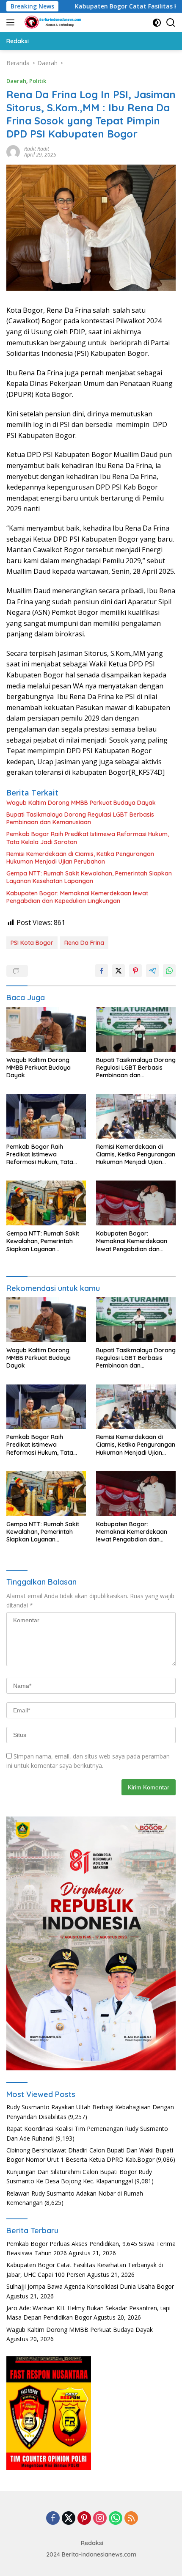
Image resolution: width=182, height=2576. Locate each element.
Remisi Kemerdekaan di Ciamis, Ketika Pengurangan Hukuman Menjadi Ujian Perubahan (80, 858)
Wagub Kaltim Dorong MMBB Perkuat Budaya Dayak (81, 803)
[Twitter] (69, 2519)
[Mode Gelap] (157, 23)
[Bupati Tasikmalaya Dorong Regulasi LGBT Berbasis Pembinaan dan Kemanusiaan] (136, 1029)
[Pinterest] (84, 2519)
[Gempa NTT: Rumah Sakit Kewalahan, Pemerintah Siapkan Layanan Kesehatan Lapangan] (46, 1203)
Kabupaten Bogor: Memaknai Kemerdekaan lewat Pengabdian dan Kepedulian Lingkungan (77, 897)
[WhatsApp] (116, 2519)
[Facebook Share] (102, 971)
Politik (38, 81)
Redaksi (92, 2543)
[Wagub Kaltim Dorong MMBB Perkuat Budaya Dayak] (46, 1029)
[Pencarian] (171, 23)
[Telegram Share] (152, 971)
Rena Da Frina (84, 943)
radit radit (37, 149)
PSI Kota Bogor (32, 943)
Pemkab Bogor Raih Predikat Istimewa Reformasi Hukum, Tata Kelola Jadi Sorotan (88, 838)
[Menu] (12, 22)
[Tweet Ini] (119, 971)
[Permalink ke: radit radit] (13, 151)
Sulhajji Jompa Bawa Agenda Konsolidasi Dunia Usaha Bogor (90, 2286)
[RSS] (131, 2519)
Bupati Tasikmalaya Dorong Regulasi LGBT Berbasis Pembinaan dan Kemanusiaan (80, 818)
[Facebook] (53, 2519)
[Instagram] (100, 2519)
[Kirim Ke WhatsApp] (169, 971)
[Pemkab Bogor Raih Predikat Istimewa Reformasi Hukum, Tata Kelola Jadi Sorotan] (46, 1116)
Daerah (16, 81)
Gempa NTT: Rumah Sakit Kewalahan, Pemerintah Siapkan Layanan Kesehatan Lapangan (89, 877)
